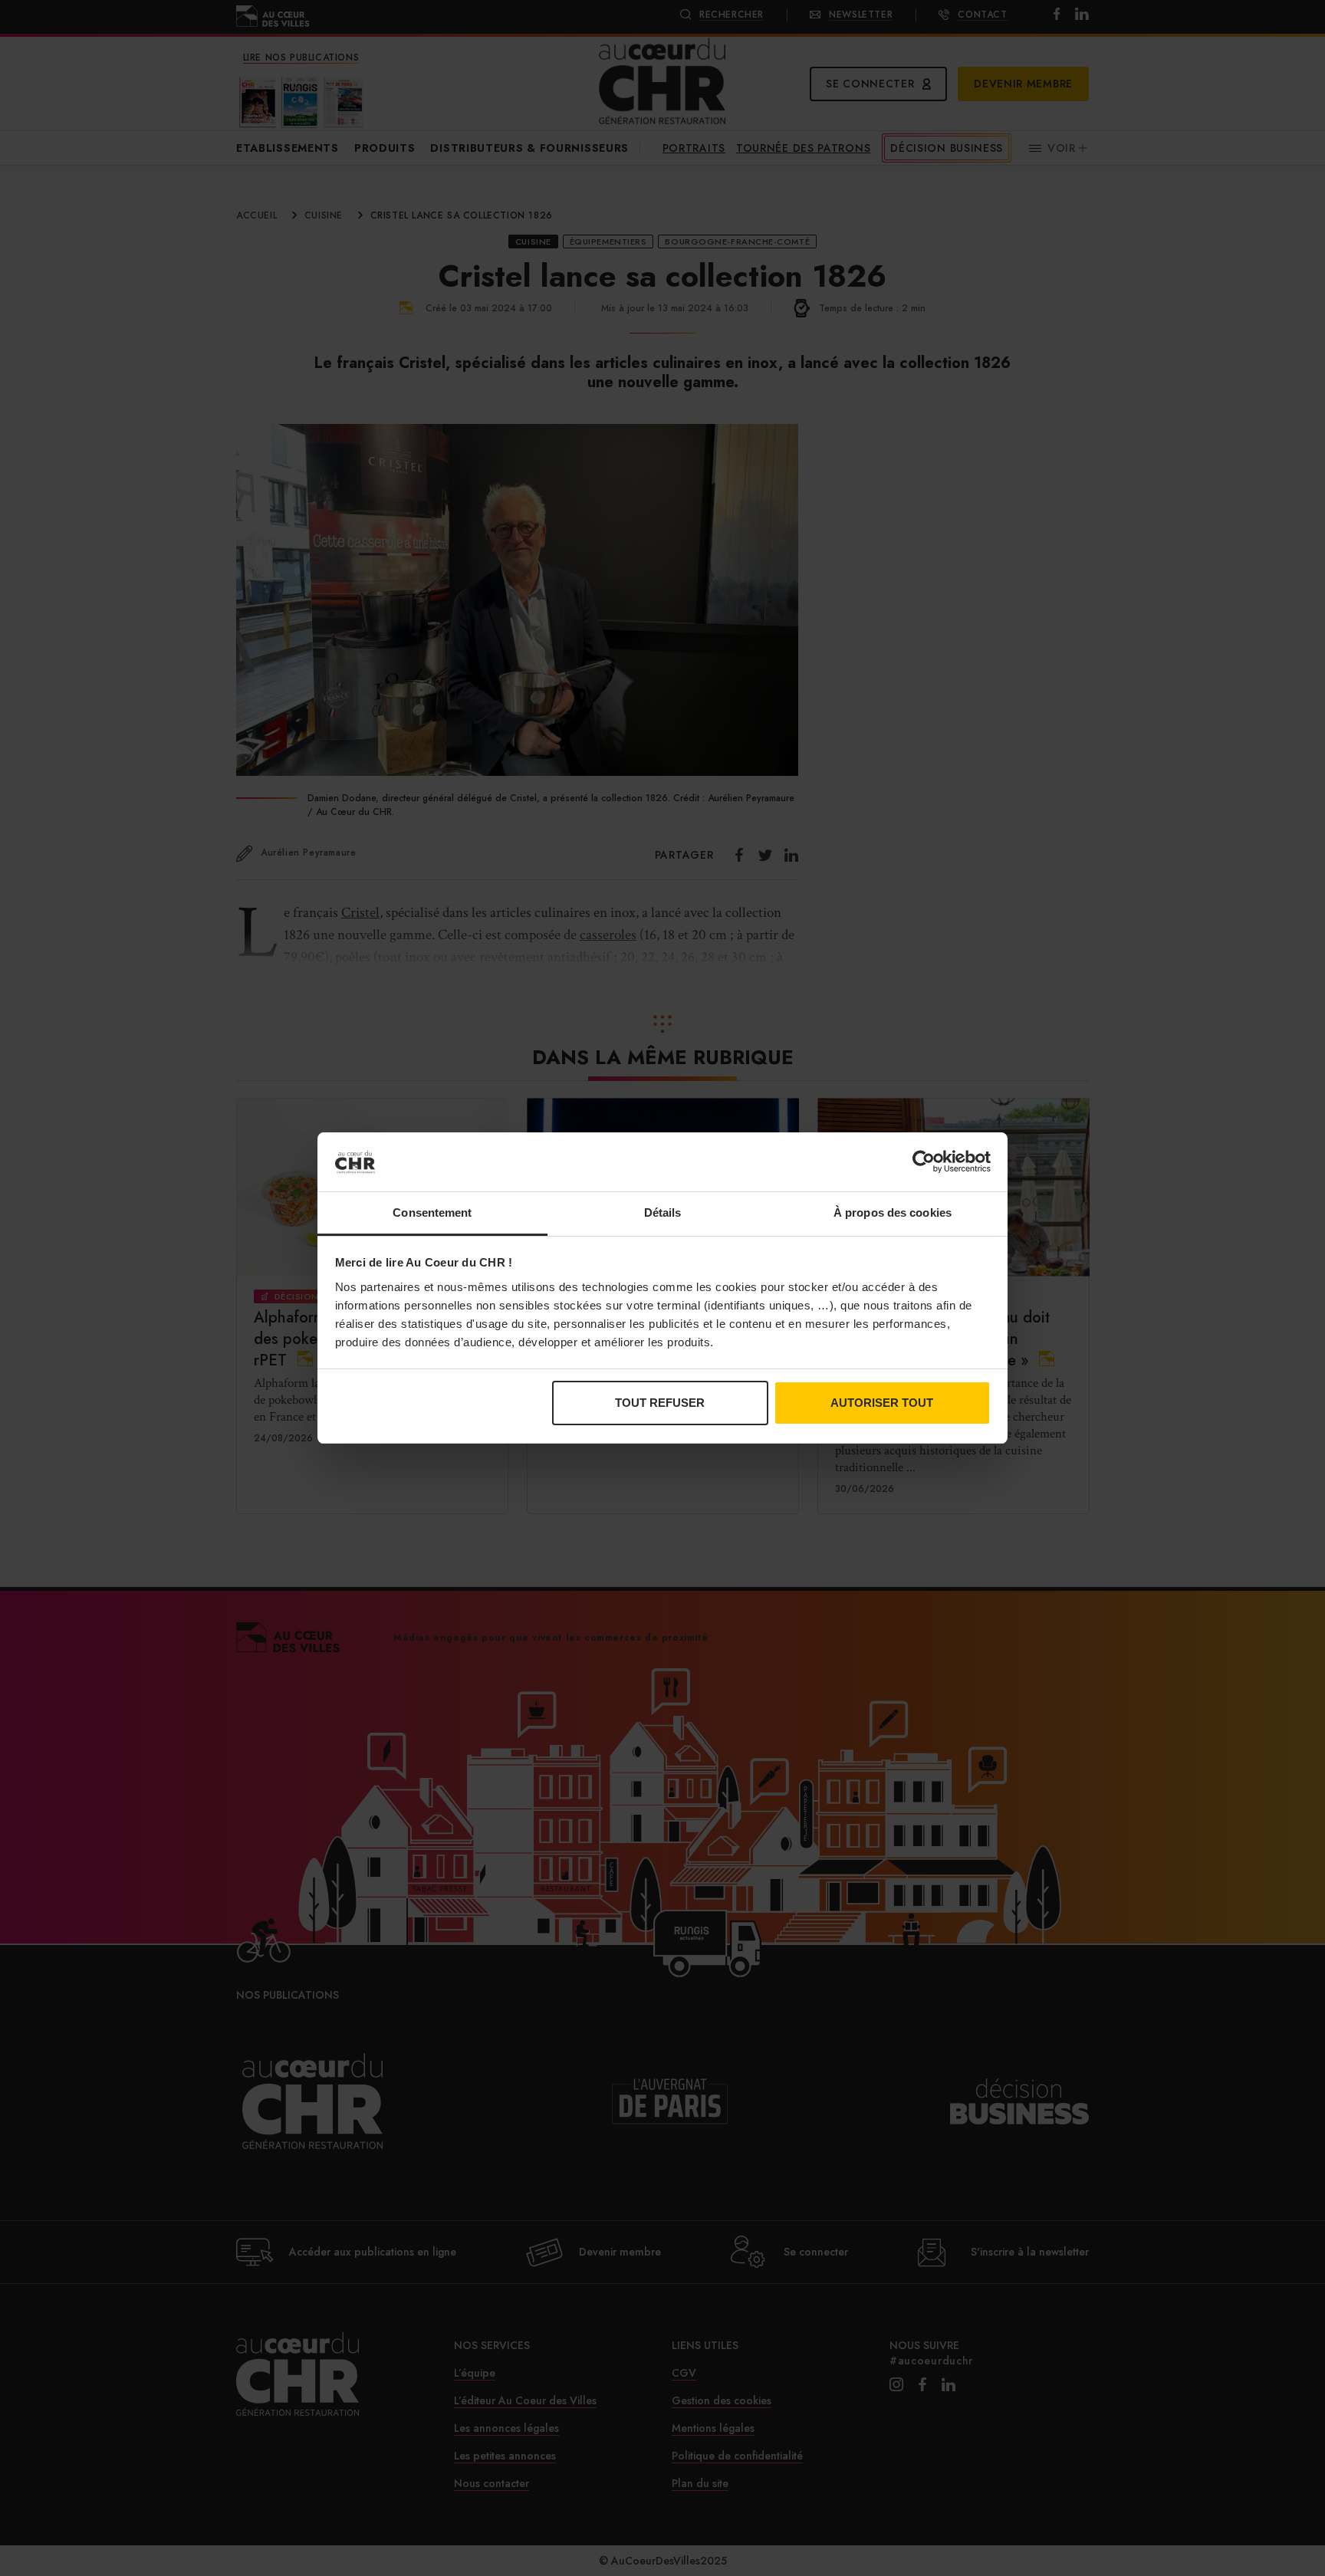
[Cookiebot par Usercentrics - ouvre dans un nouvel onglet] (924, 1161)
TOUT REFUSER (660, 1403)
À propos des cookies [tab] (893, 1212)
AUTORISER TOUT (882, 1403)
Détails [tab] (663, 1212)
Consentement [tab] (432, 1212)
